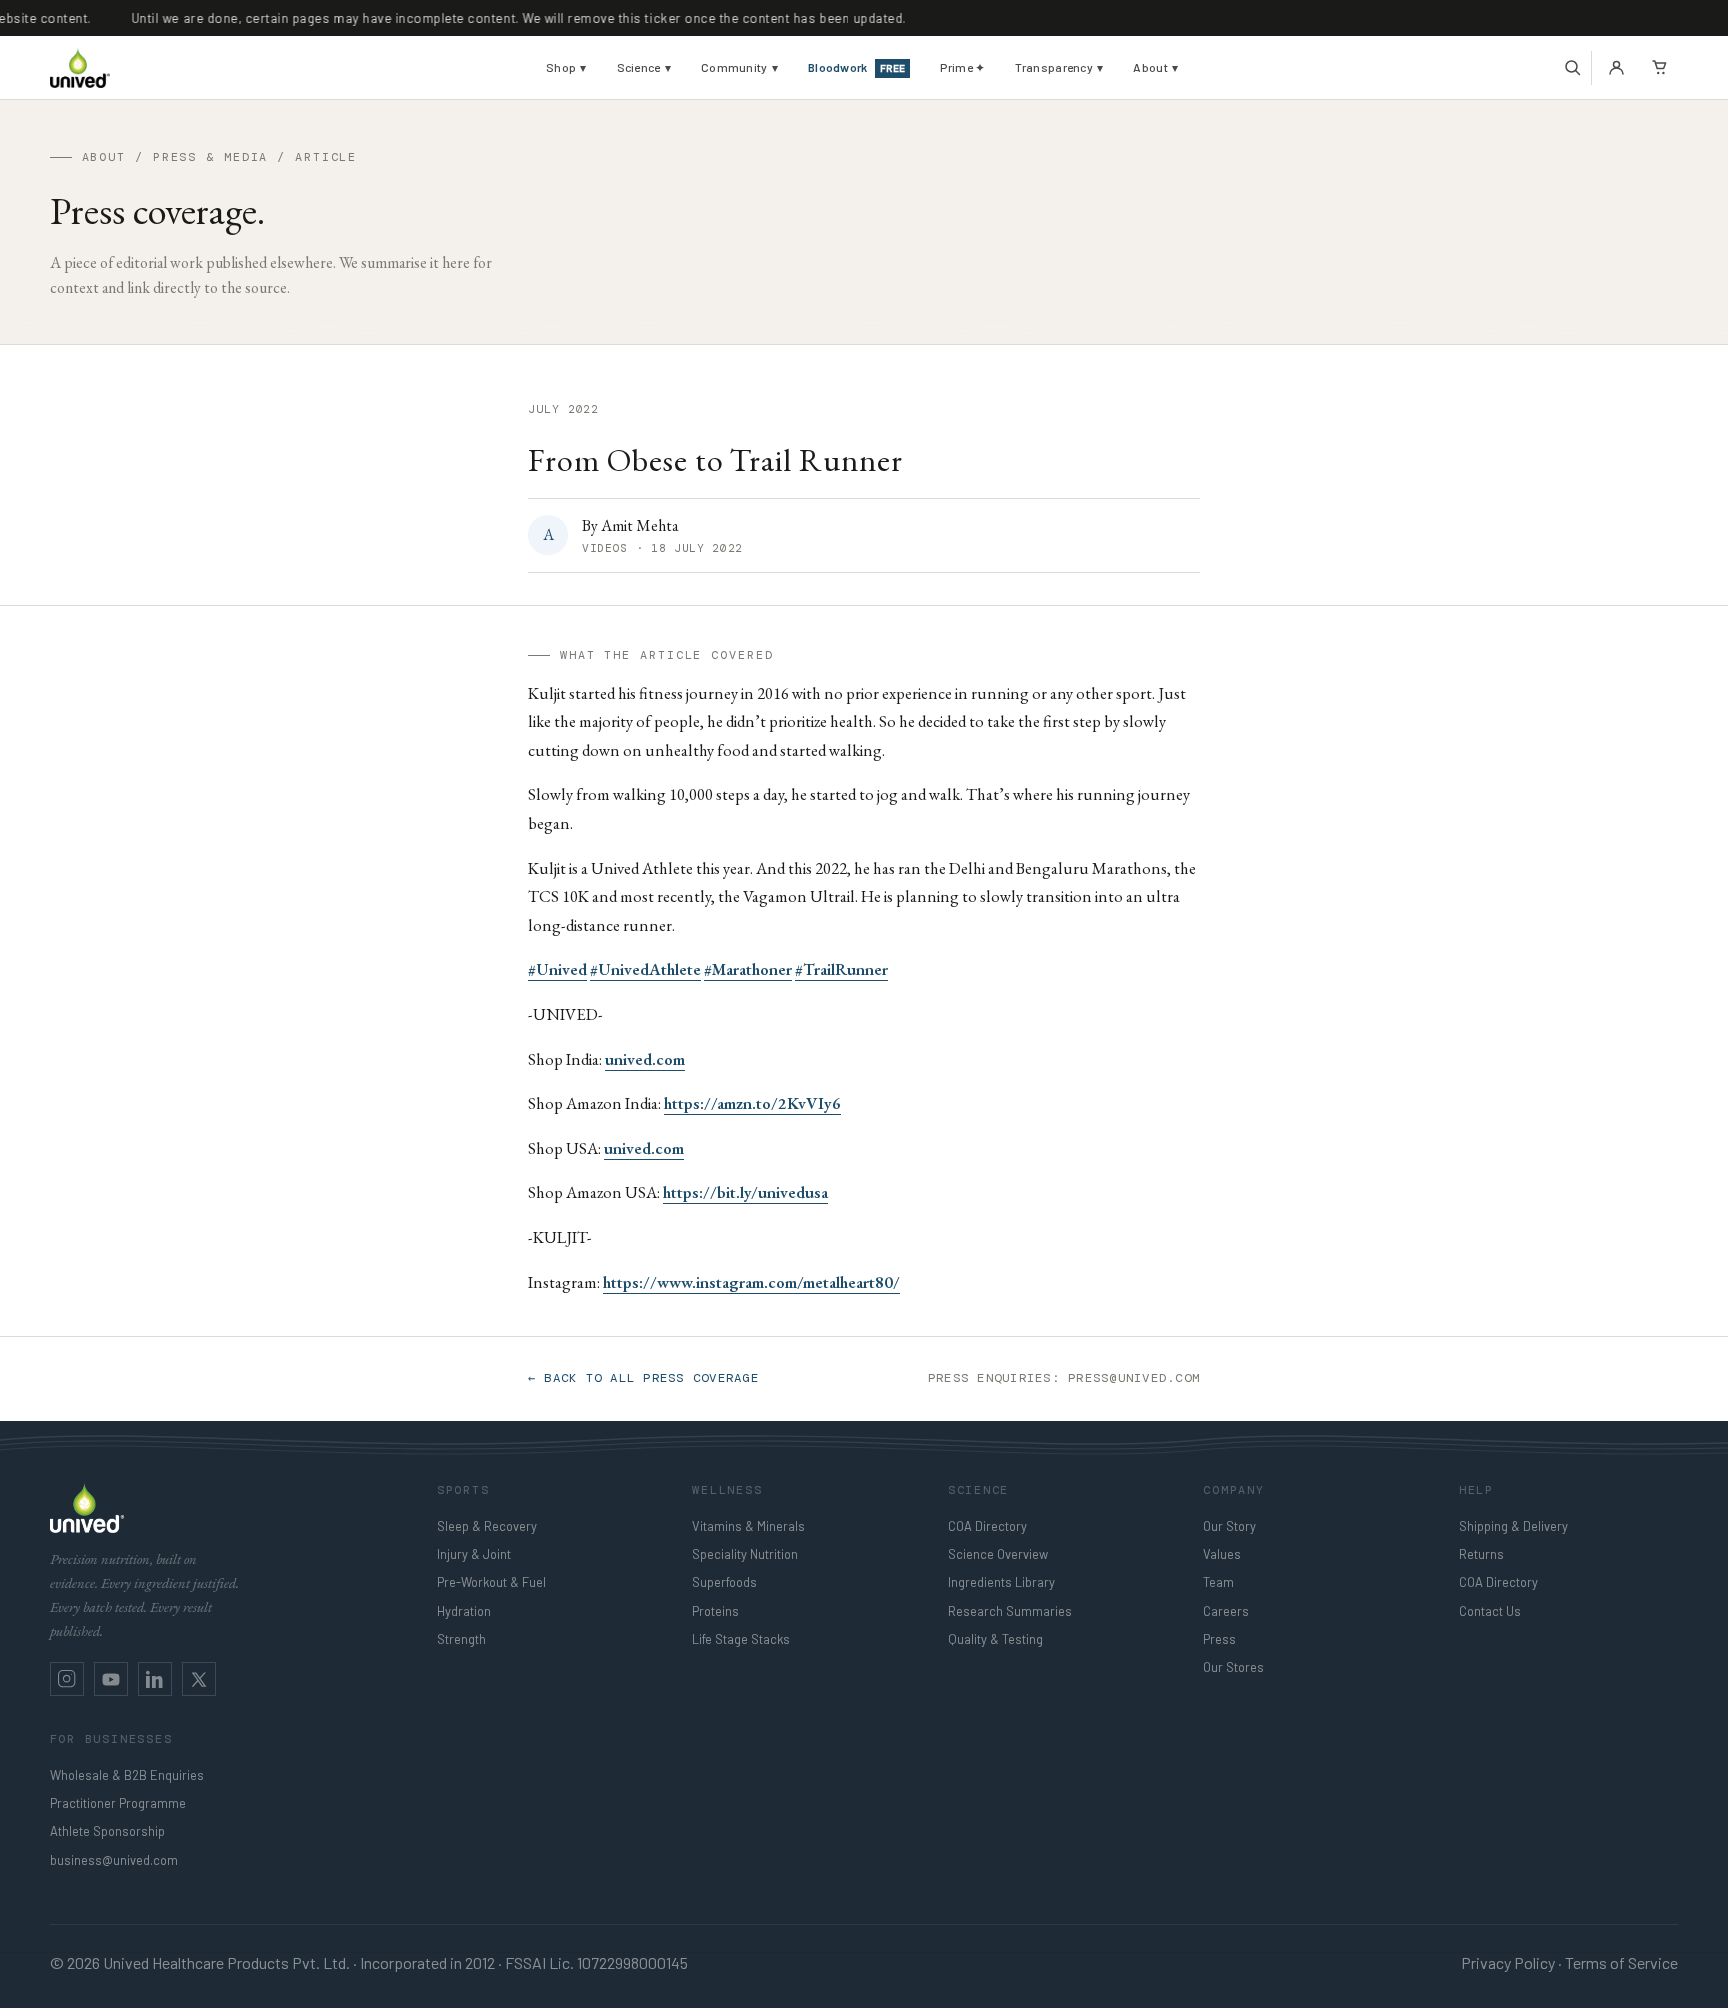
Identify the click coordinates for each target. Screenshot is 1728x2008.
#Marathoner (748, 969)
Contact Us (1490, 1611)
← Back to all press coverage (643, 1378)
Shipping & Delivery (1513, 1526)
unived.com (645, 1059)
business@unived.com (114, 1860)
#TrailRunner (841, 969)
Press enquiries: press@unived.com (1064, 1378)
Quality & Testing (995, 1639)
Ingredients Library (1001, 1582)
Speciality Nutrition (745, 1554)
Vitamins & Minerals (748, 1526)
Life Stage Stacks (741, 1639)
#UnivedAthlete (645, 969)
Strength (461, 1639)
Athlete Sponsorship (107, 1831)
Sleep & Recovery (487, 1526)
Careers (1226, 1611)
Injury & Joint (474, 1554)
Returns (1481, 1554)
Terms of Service (1621, 1962)
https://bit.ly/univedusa (745, 1192)
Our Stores (1233, 1667)
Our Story (1229, 1526)
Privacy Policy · (1511, 1962)
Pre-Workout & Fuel (491, 1582)
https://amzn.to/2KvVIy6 (752, 1103)
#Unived (557, 969)
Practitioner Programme (118, 1803)
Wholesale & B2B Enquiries (127, 1775)
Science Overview (998, 1554)
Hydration (464, 1611)
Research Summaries (1010, 1611)
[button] (1572, 68)
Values (1222, 1554)
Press (1219, 1639)
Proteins (715, 1611)
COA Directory (987, 1526)
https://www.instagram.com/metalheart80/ (751, 1282)
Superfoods (724, 1582)
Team (1218, 1582)
